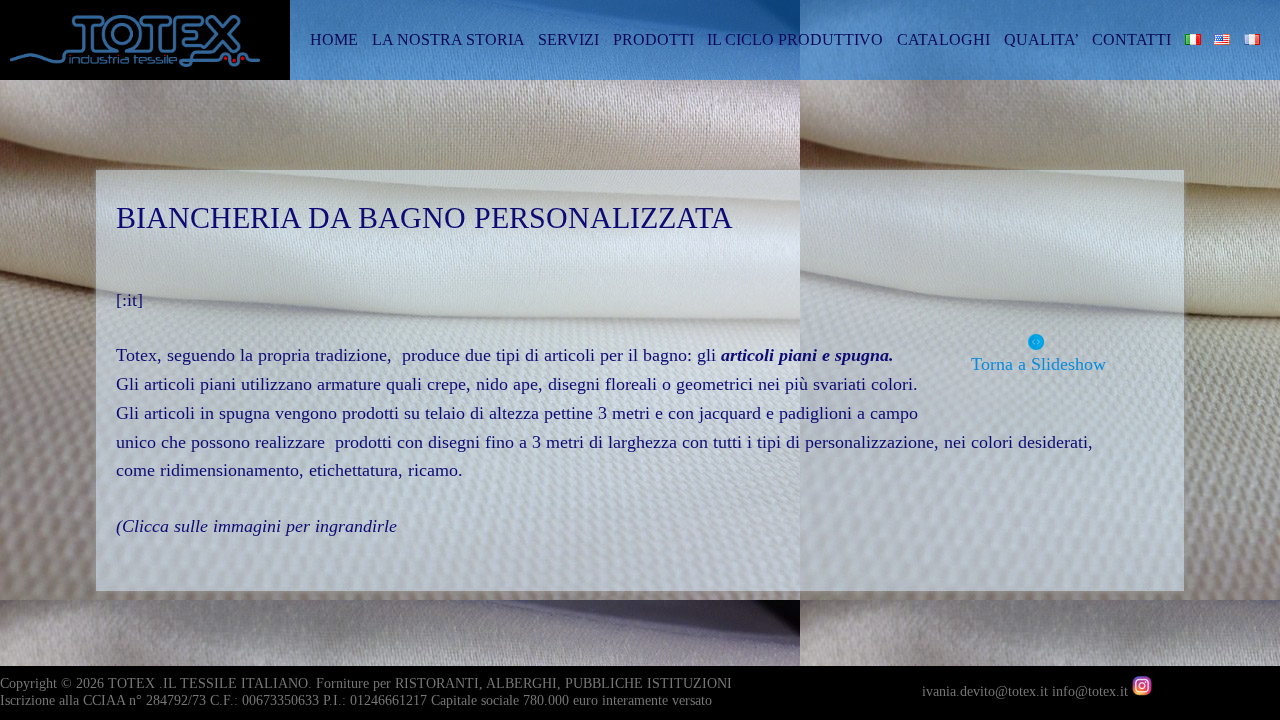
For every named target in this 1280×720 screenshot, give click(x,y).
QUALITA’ (1041, 39)
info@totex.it (1092, 691)
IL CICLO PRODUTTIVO (795, 39)
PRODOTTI (653, 39)
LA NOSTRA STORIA (448, 39)
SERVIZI (568, 39)
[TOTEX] (150, 48)
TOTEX (131, 683)
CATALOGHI (943, 39)
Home (334, 39)
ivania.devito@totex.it (987, 691)
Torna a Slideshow (1031, 364)
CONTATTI (1131, 39)
